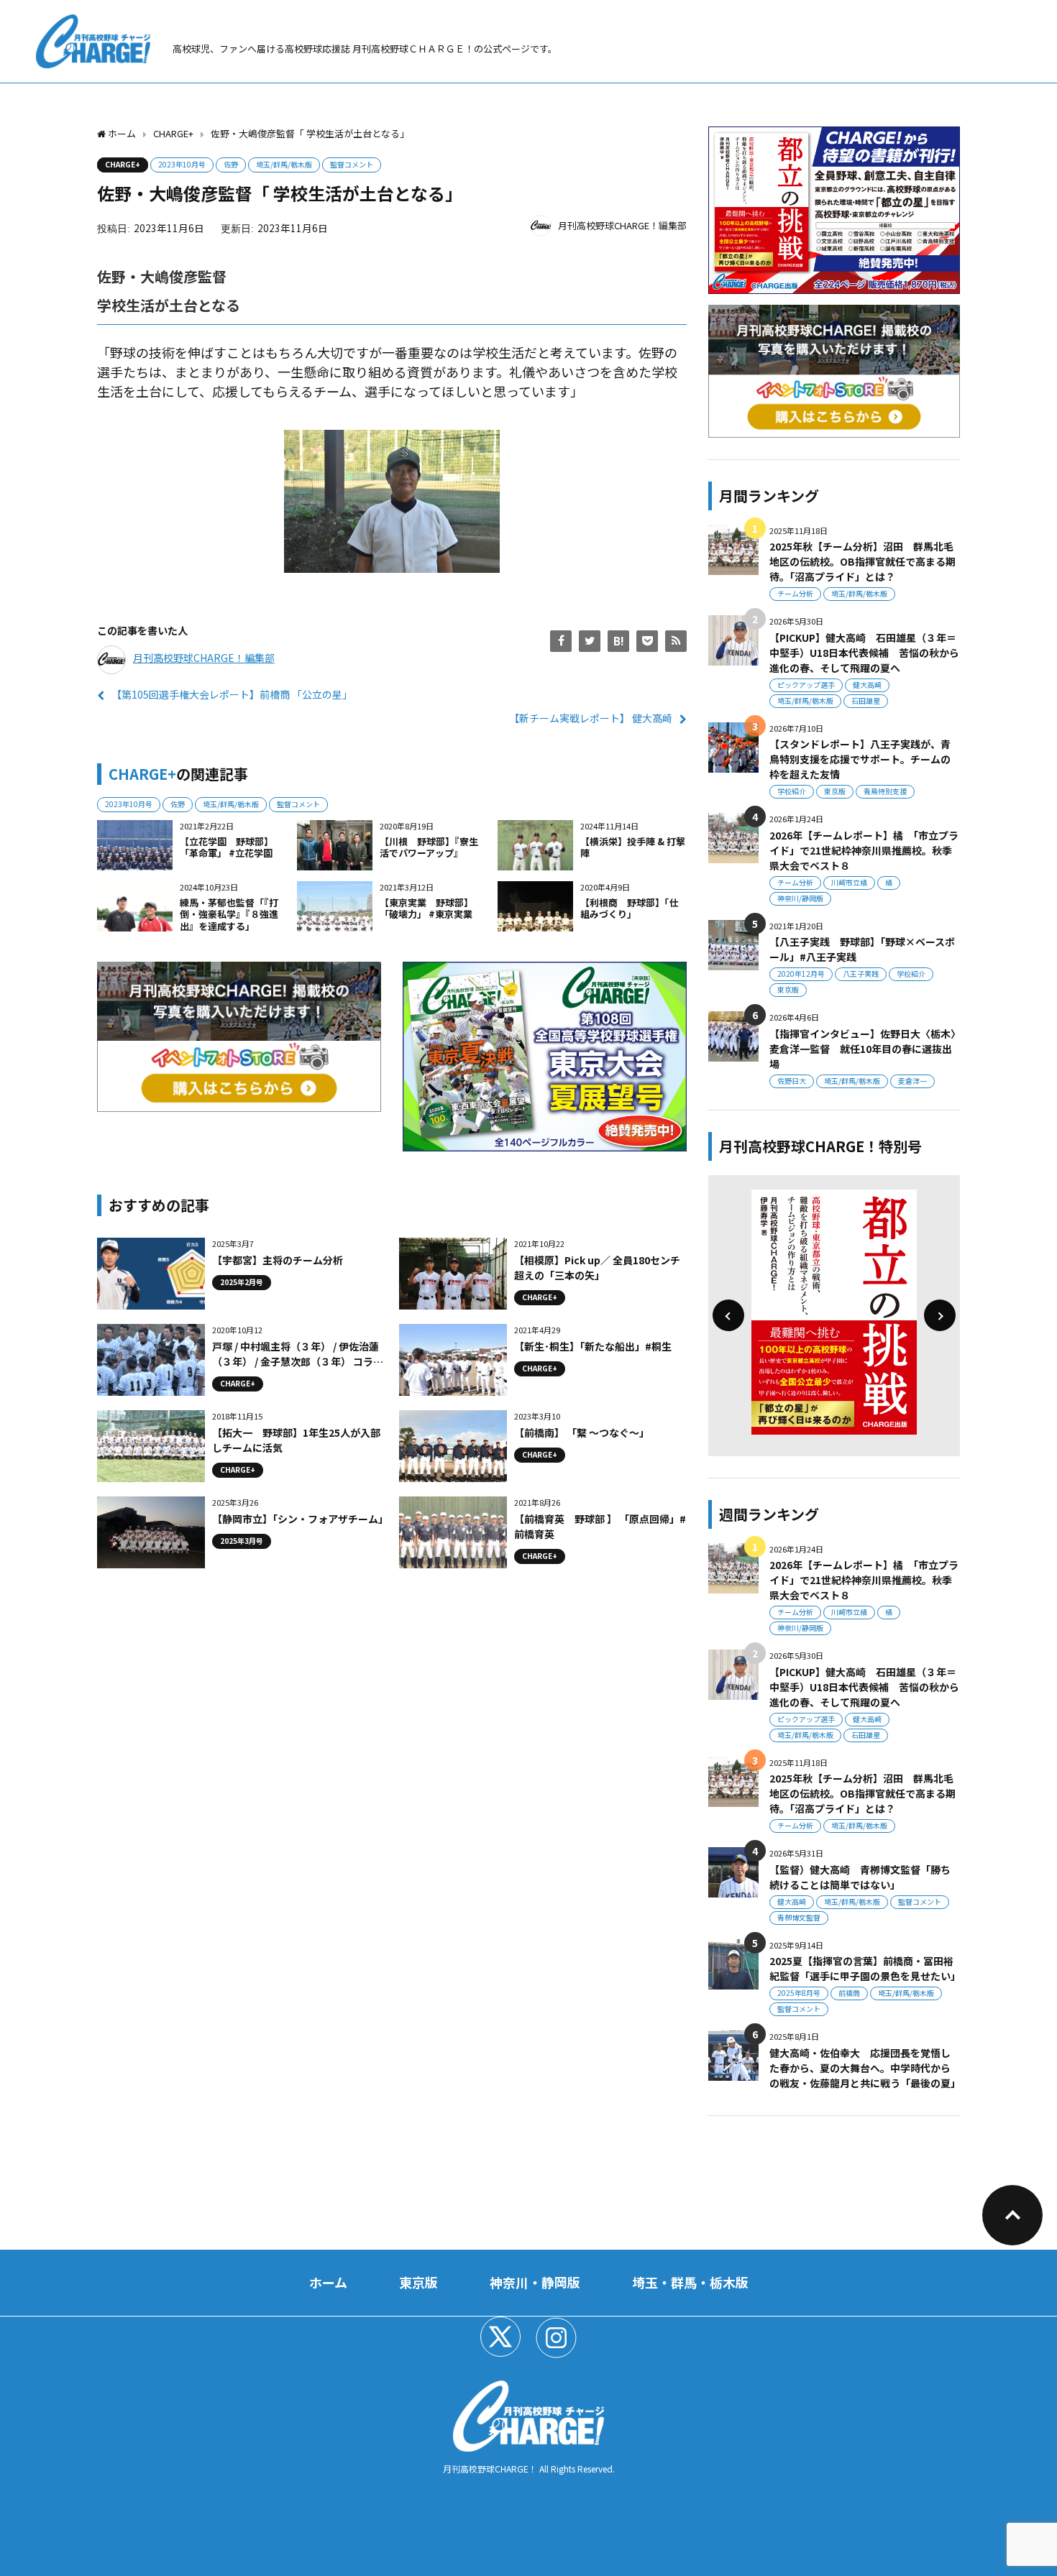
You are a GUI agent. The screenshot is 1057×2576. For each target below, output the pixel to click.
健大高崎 (867, 685)
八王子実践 (861, 974)
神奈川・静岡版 (535, 2282)
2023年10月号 (182, 164)
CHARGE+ (123, 164)
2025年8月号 (799, 1993)
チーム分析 (795, 593)
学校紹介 (792, 791)
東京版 (835, 791)
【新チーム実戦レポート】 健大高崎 (591, 718)
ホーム (328, 2282)
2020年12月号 (801, 974)
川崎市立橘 (849, 882)
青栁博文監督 (799, 1917)
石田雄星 (866, 700)
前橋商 (849, 1993)
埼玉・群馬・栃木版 (690, 2282)
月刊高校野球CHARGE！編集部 (622, 225)
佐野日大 (792, 1081)
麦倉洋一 (912, 1081)
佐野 (231, 164)
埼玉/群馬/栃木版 (284, 164)
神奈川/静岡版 (800, 898)
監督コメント (352, 164)
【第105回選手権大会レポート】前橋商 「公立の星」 (232, 694)
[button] (728, 1315)
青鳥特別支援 (885, 791)
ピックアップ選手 (806, 685)
